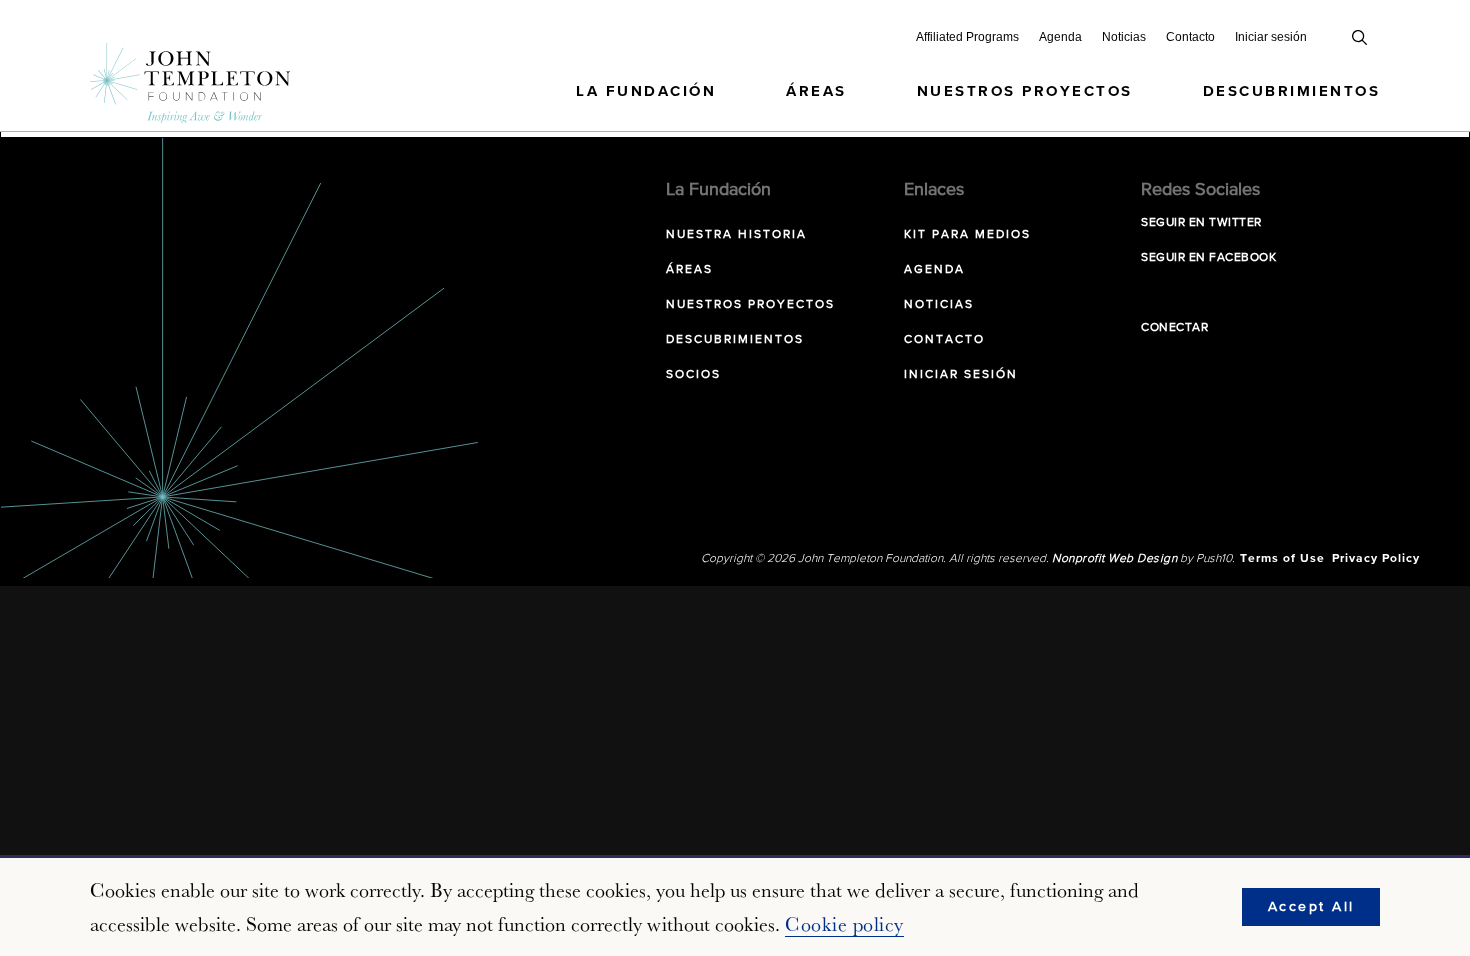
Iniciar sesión (1271, 37)
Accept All (1311, 907)
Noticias (1124, 37)
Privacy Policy (1376, 559)
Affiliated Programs (967, 37)
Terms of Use (1282, 559)
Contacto (1190, 37)
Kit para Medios (967, 235)
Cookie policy (844, 924)
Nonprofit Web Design (1114, 559)
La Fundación (646, 91)
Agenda (1060, 37)
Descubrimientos (1292, 91)
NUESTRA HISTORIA (736, 235)
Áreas (816, 91)
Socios (693, 375)
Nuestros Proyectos (1025, 91)
